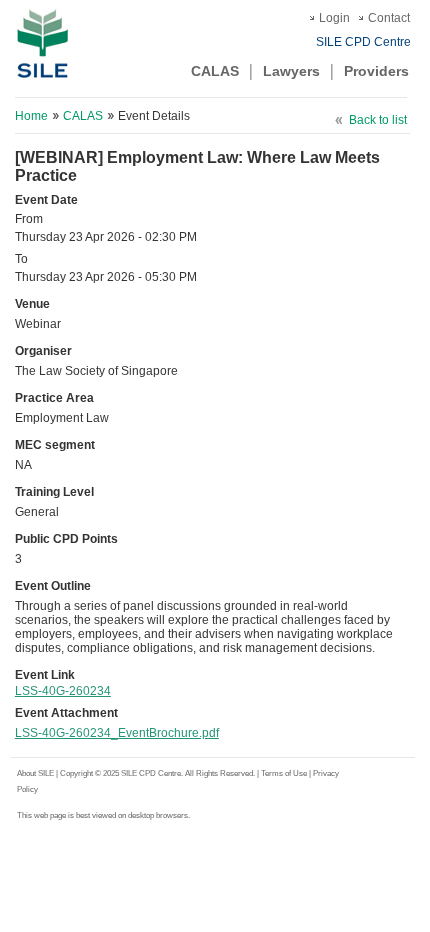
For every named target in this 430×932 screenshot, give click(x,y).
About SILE (35, 773)
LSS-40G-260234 (63, 691)
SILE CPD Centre (363, 42)
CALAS (215, 71)
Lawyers (291, 71)
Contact (389, 18)
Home (31, 116)
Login (334, 18)
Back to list (378, 120)
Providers (376, 71)
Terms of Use (285, 773)
